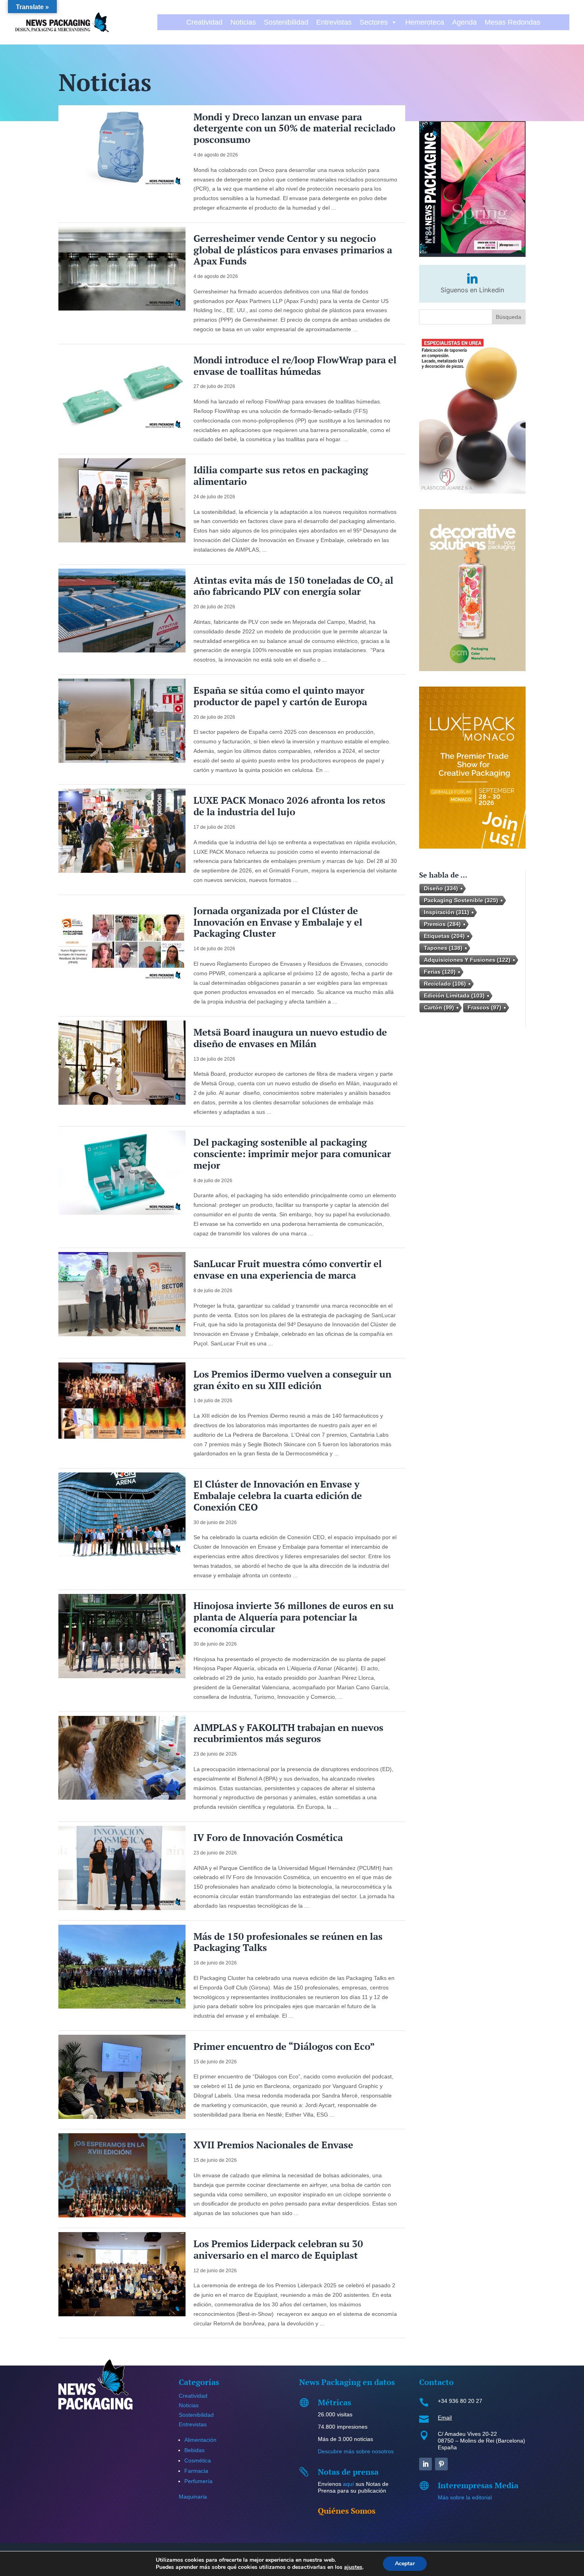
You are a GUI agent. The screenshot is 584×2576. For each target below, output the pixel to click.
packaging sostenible (461, 900)
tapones (443, 948)
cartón (439, 1007)
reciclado (445, 984)
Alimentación (200, 2440)
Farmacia (196, 2471)
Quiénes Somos (347, 2511)
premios (442, 924)
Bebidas (194, 2450)
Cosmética (198, 2460)
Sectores (374, 22)
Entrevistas (334, 22)
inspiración (447, 912)
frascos (484, 1007)
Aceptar (405, 2563)
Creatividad (204, 22)
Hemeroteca (425, 22)
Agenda (464, 22)
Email (445, 2418)
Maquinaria (193, 2497)
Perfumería (198, 2481)
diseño (441, 888)
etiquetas (444, 936)
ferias (440, 972)
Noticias (243, 22)
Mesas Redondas (512, 22)
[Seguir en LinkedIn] (425, 2464)
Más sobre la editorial (465, 2497)
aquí (348, 2484)
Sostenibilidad (286, 22)
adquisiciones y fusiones (467, 960)
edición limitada (454, 996)
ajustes (353, 2567)
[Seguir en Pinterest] (441, 2464)
